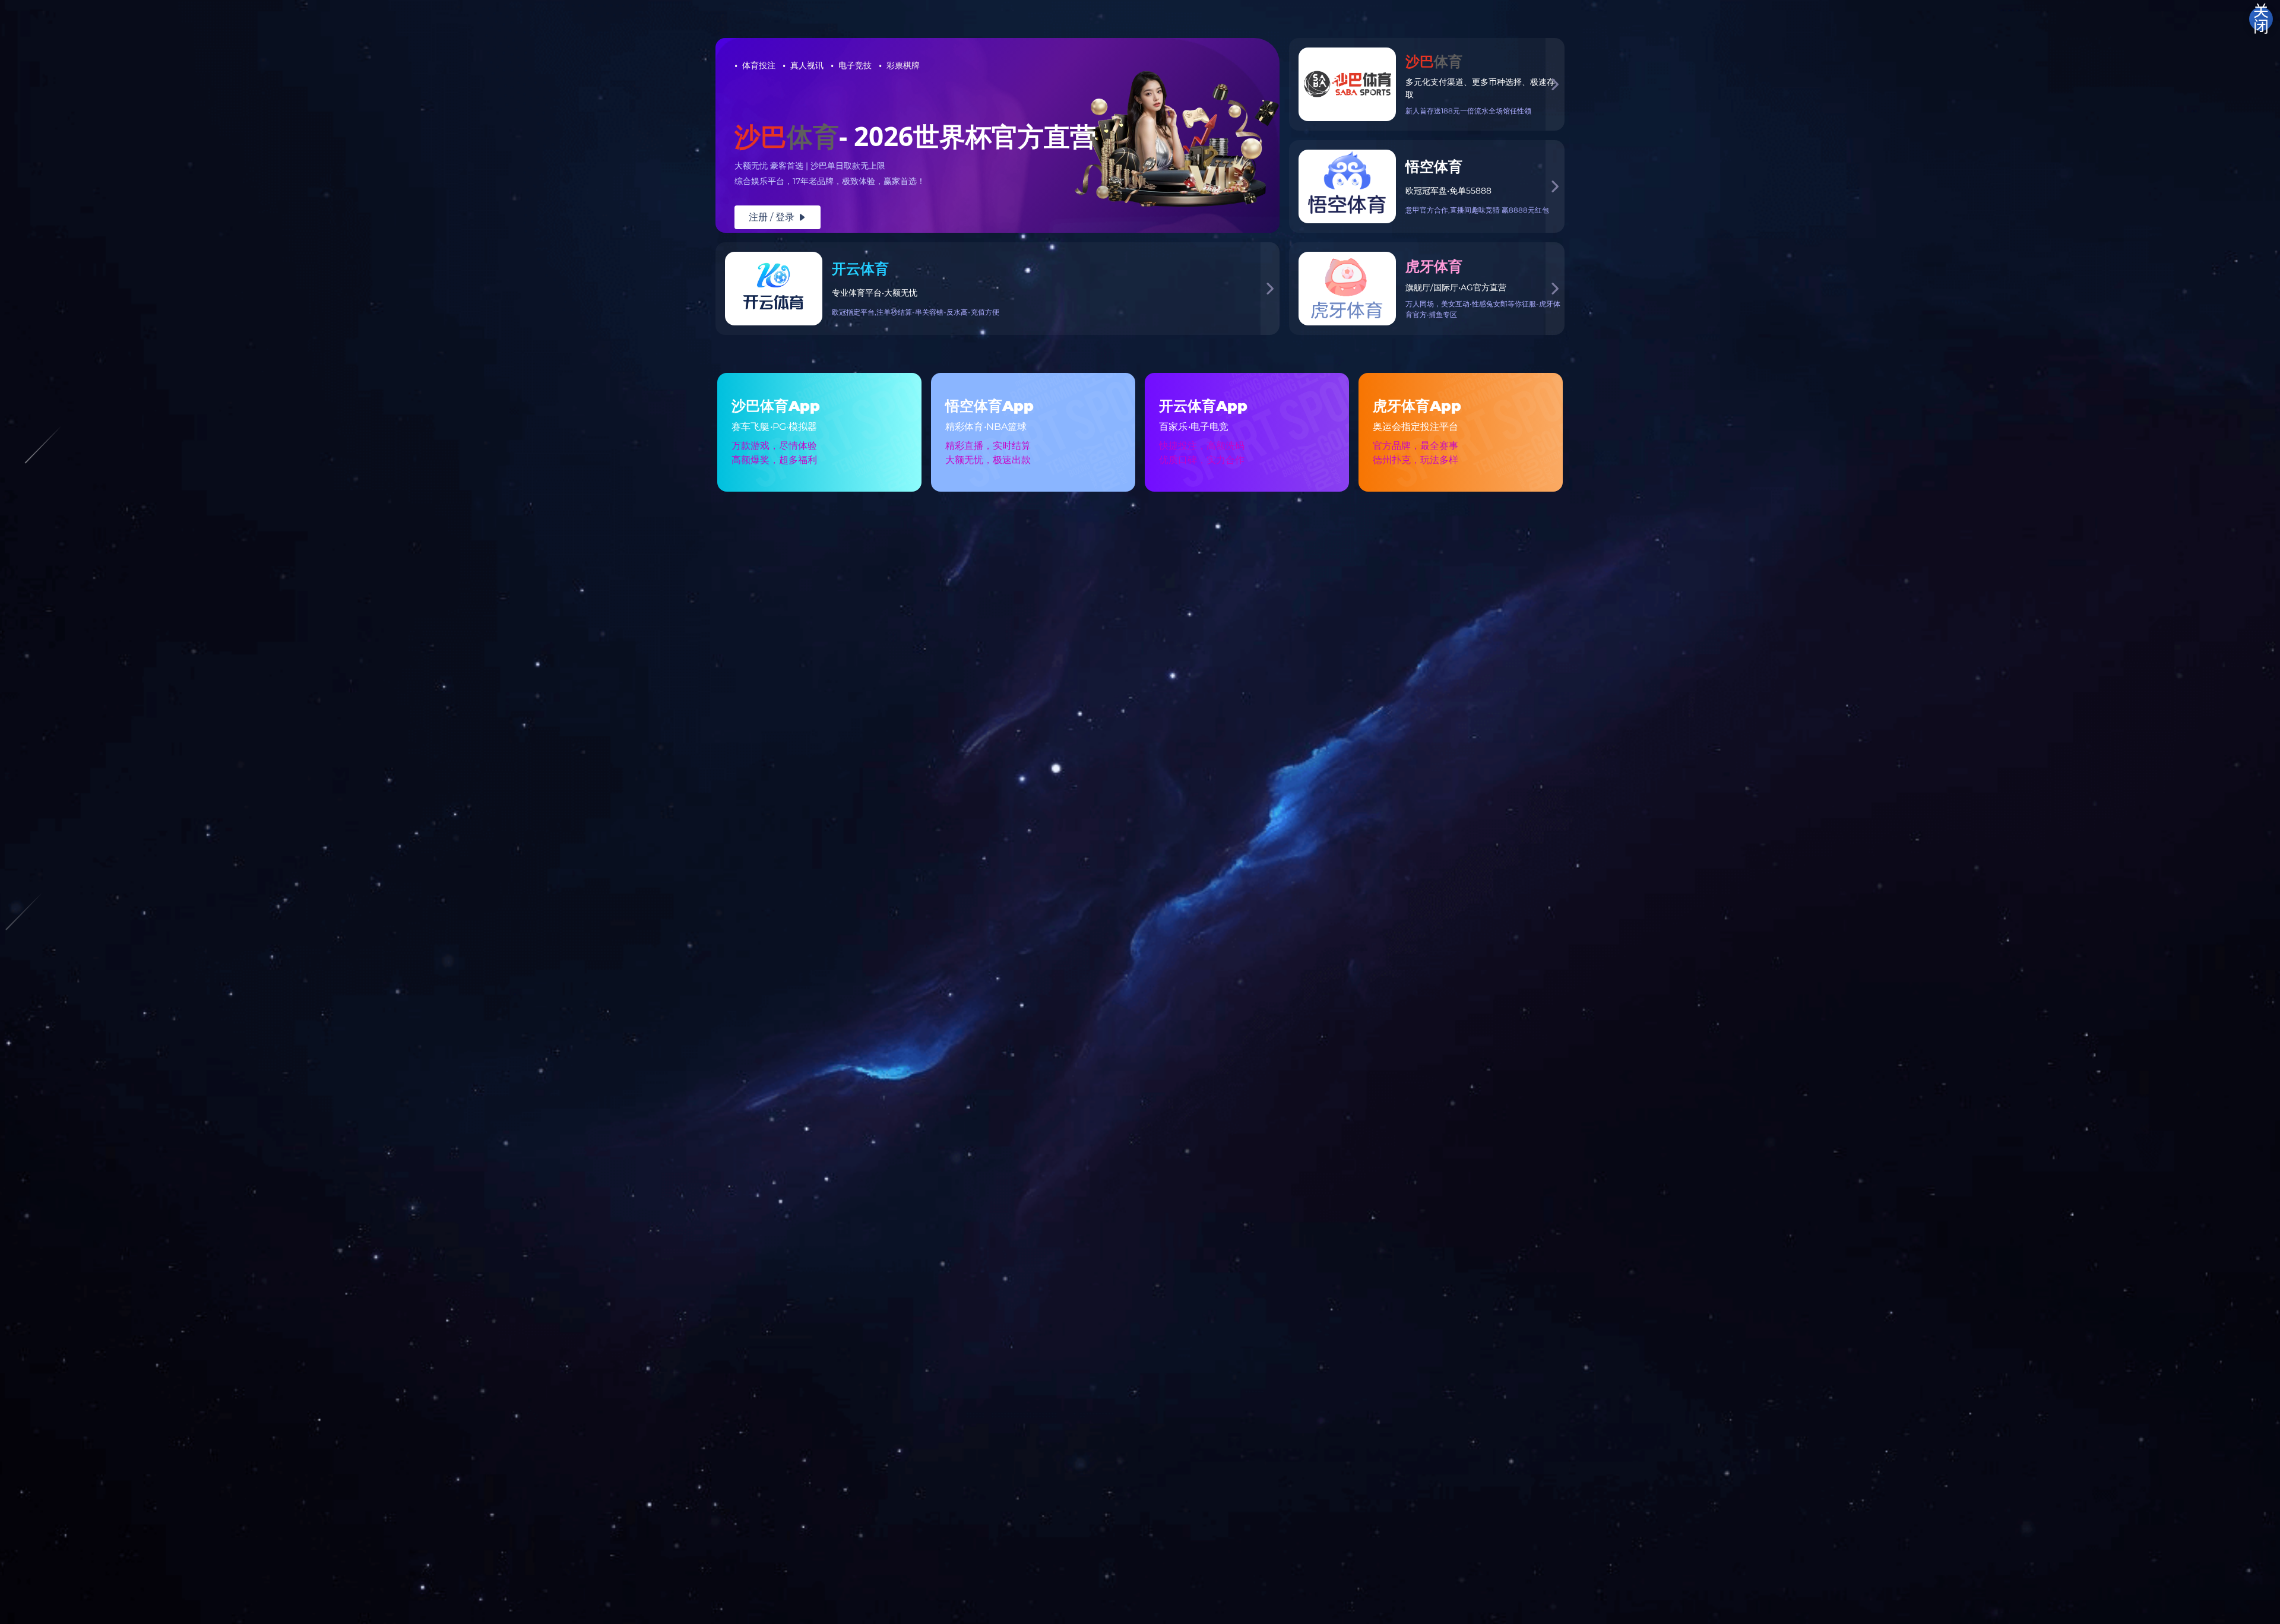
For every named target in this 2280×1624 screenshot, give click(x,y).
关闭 (2261, 19)
